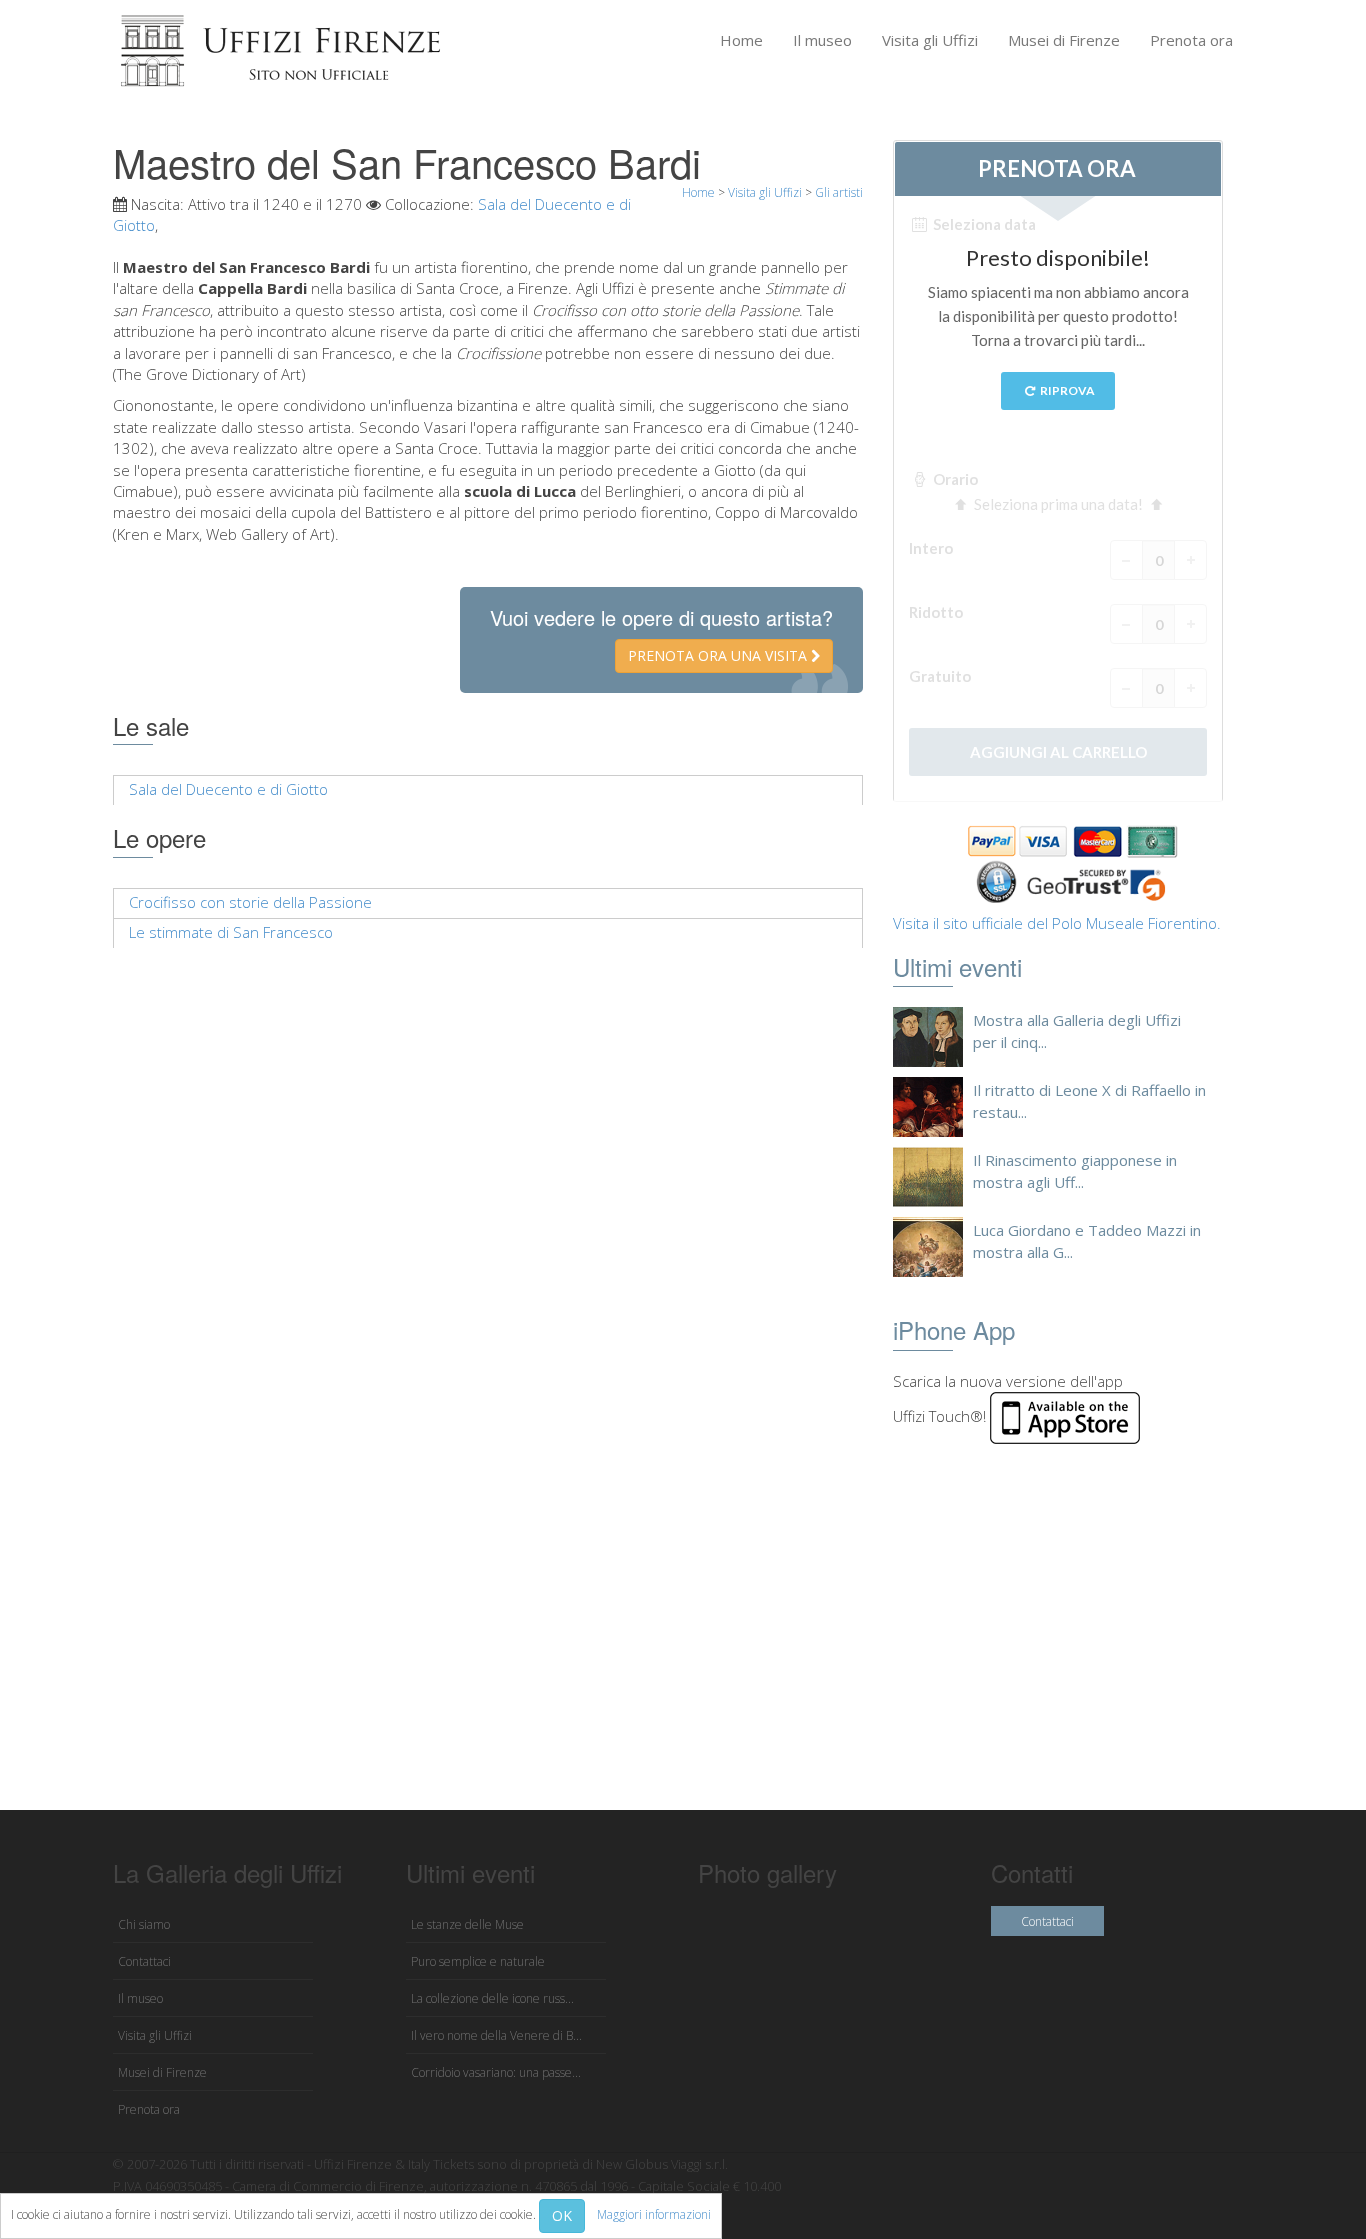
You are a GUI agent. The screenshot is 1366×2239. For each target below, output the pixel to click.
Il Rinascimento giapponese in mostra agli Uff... (1075, 1170)
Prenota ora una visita (719, 655)
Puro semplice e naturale (478, 1961)
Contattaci (144, 1961)
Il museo (822, 40)
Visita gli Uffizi (930, 40)
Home (741, 40)
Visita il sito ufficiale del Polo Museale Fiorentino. (1057, 923)
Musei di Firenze (1064, 40)
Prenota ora (1191, 40)
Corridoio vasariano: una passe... (496, 2072)
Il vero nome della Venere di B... (496, 2035)
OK (562, 2215)
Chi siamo (144, 1924)
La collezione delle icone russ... (492, 1998)
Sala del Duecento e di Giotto (228, 789)
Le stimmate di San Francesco (231, 932)
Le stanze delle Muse (467, 1924)
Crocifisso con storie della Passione (250, 902)
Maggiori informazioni (654, 2214)
